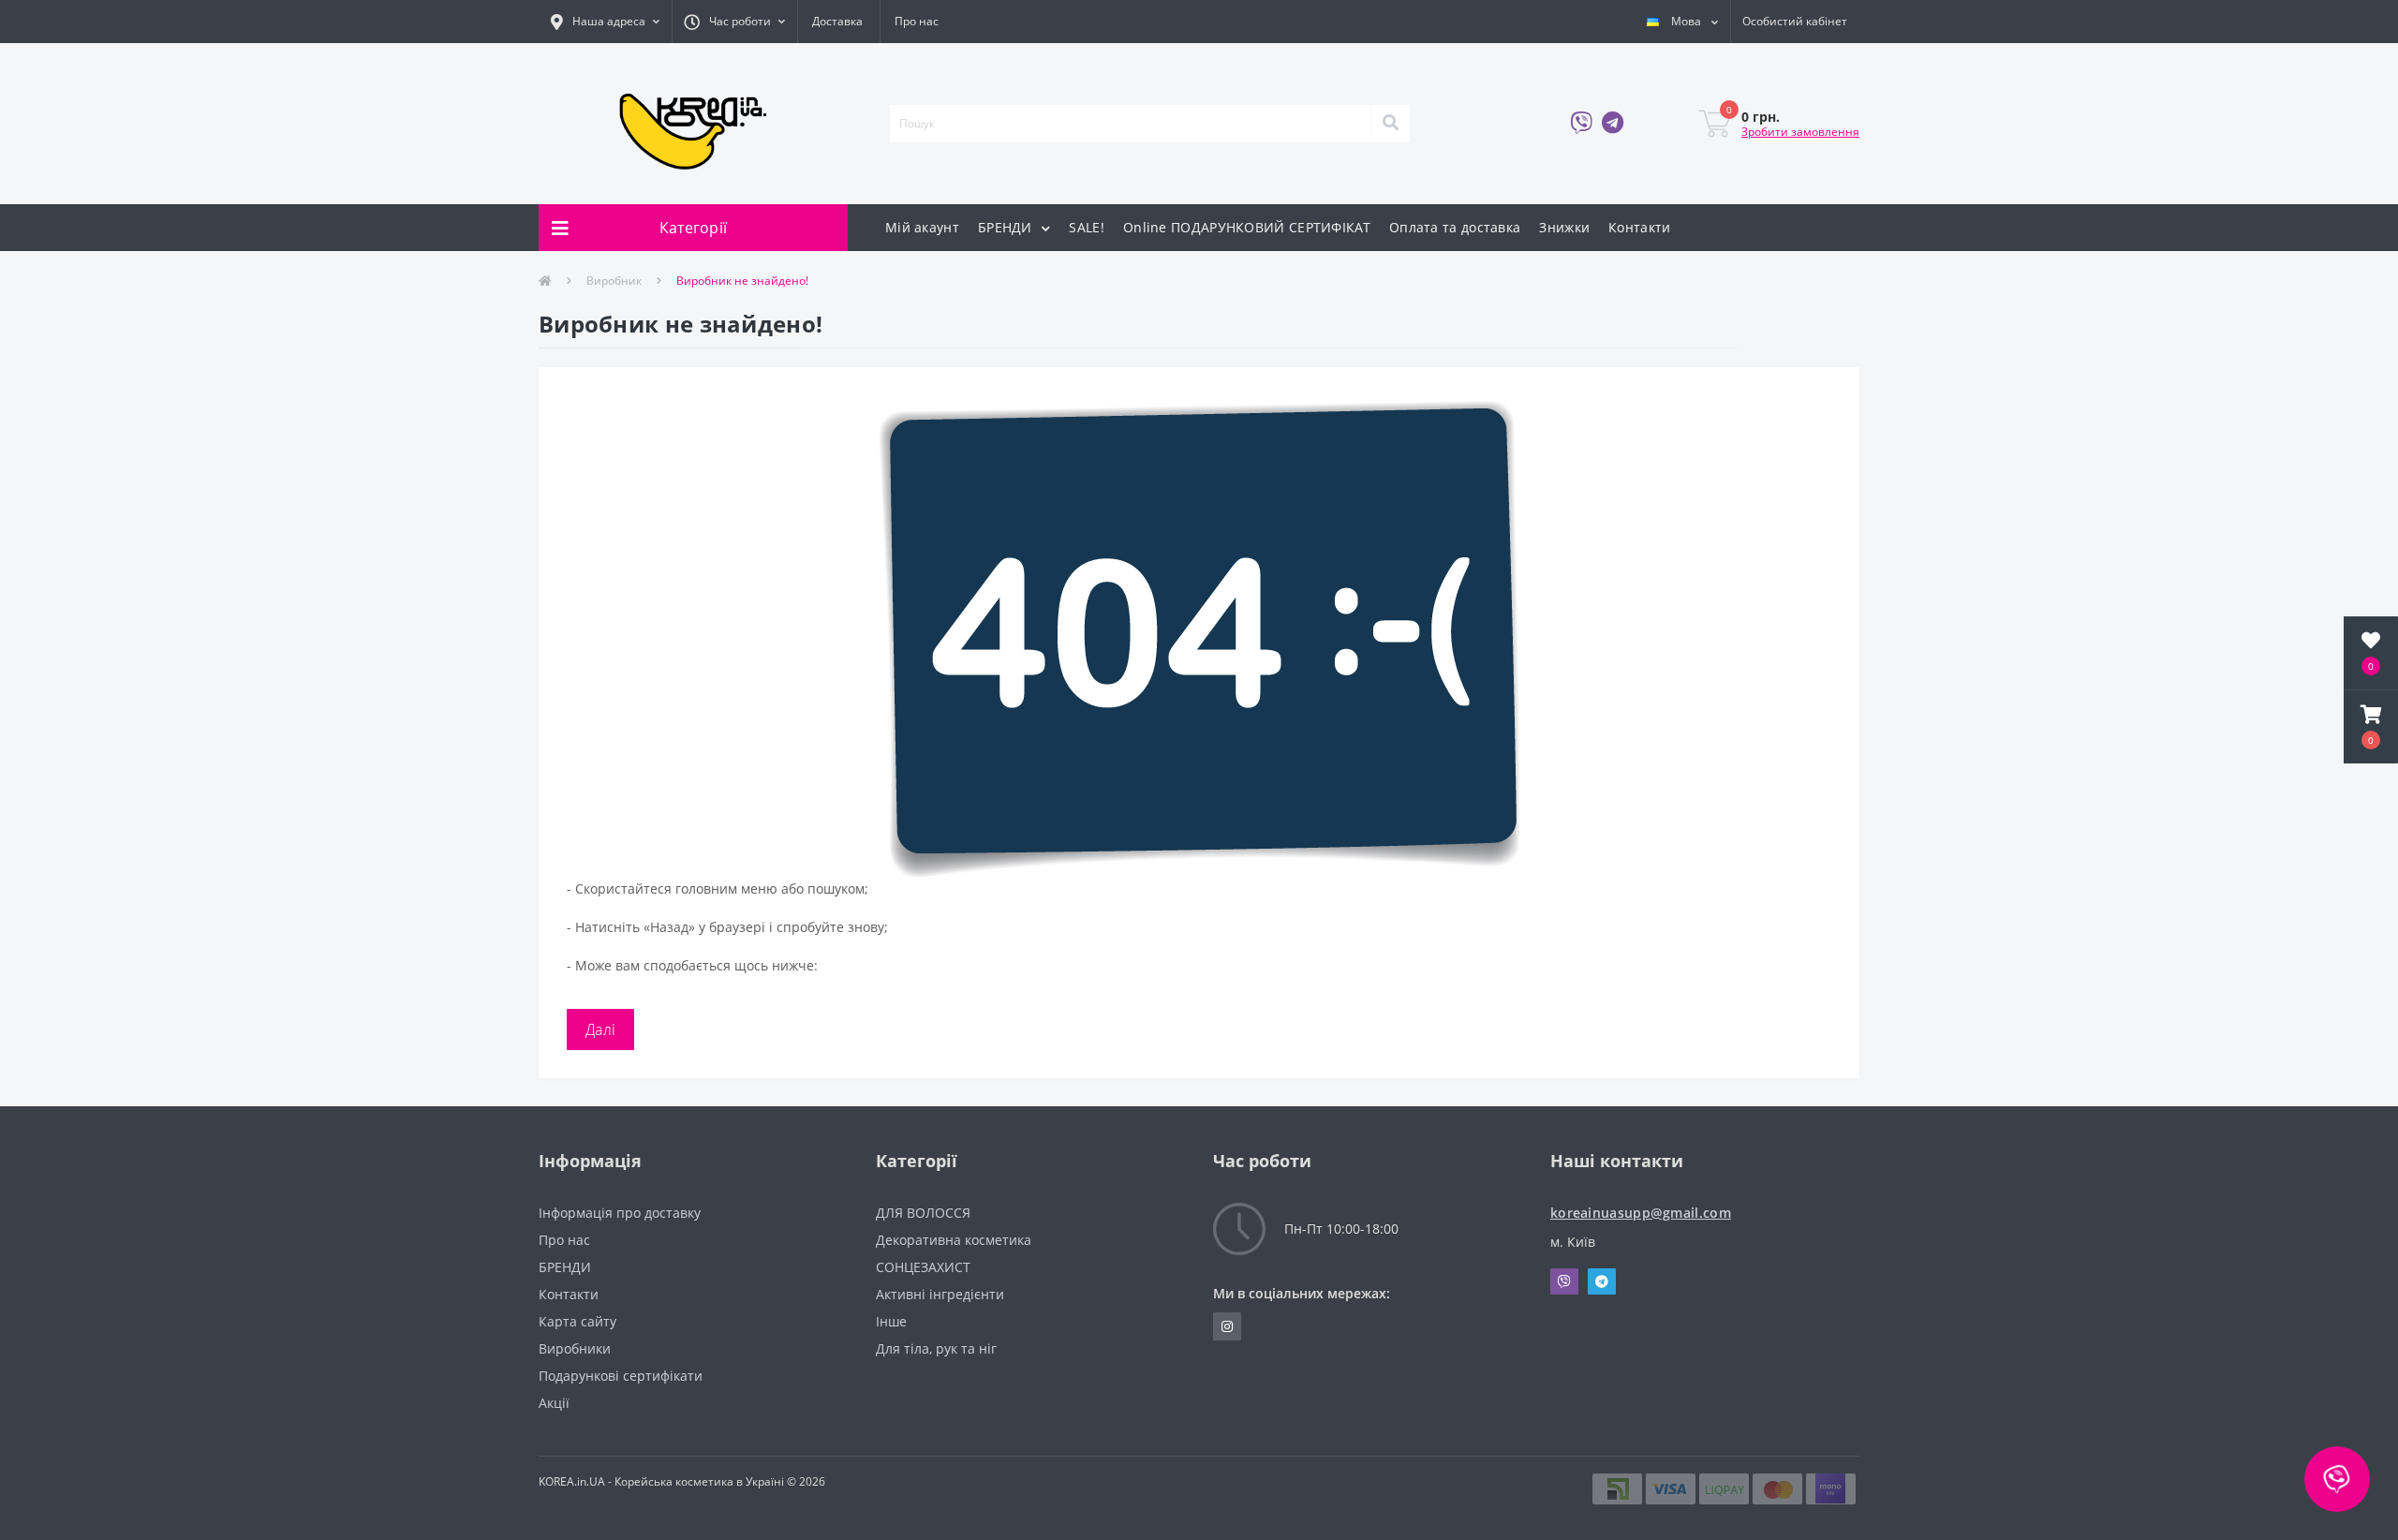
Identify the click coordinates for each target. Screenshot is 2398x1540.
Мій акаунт (922, 227)
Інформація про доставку (620, 1213)
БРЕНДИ (1007, 227)
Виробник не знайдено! (742, 281)
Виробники (575, 1348)
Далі (600, 1029)
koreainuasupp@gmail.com (1641, 1213)
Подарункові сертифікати (621, 1376)
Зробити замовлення (1800, 132)
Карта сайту (577, 1321)
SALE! (1087, 227)
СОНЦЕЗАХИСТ (923, 1267)
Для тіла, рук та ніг (936, 1348)
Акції (554, 1403)
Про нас (917, 21)
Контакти (1639, 227)
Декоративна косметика (954, 1240)
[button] (605, 22)
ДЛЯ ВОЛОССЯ (923, 1213)
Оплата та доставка (1455, 227)
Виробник (614, 281)
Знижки (1564, 227)
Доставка (837, 21)
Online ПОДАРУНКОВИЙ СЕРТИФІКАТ (1247, 227)
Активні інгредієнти (940, 1294)
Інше (891, 1321)
